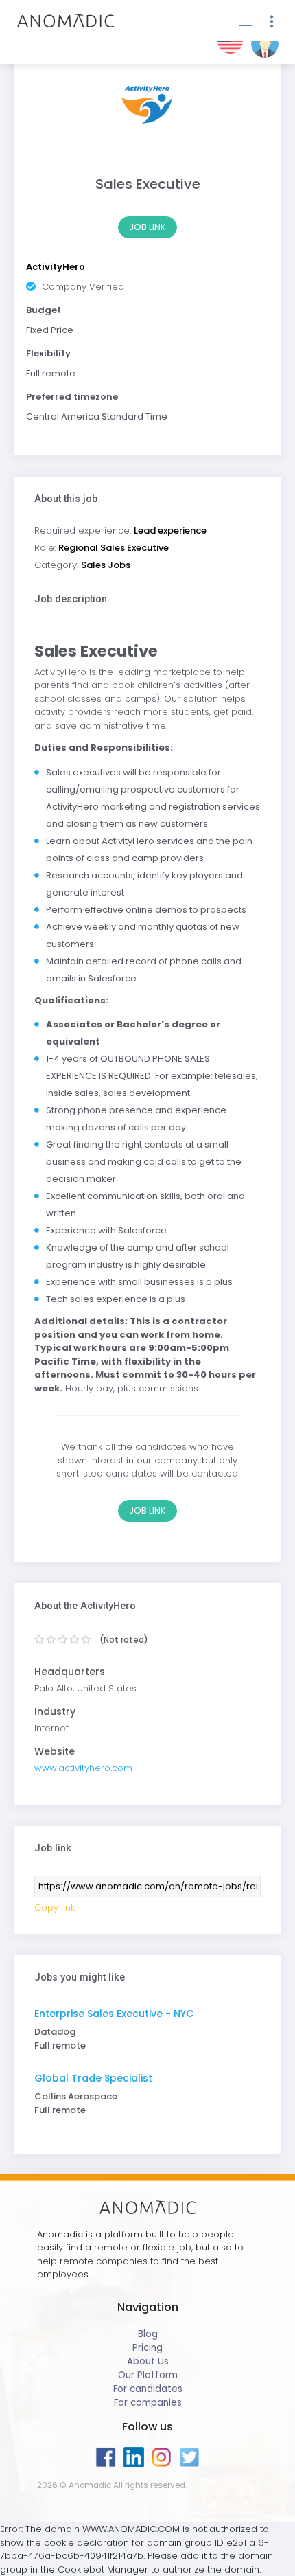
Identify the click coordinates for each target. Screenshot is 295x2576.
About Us (148, 2361)
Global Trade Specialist (93, 2078)
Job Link (147, 227)
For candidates (148, 2389)
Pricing (147, 2348)
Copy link (55, 1907)
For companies (148, 2403)
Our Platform (148, 2375)
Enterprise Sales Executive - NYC (114, 2014)
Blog (148, 2334)
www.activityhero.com (83, 1768)
